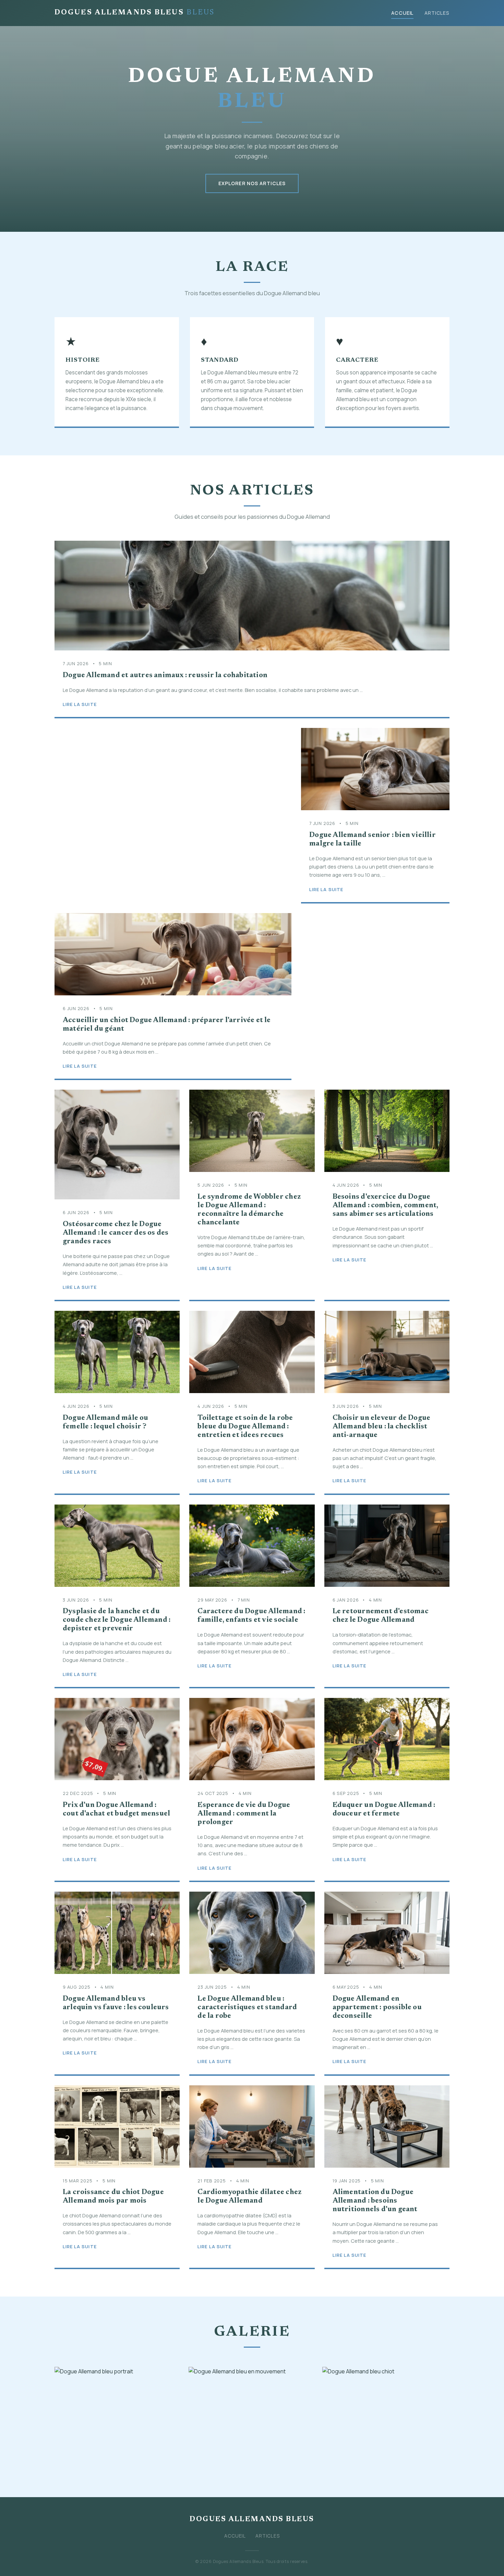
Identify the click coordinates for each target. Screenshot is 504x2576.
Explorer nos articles (252, 183)
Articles (437, 13)
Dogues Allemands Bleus (135, 13)
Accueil (402, 13)
